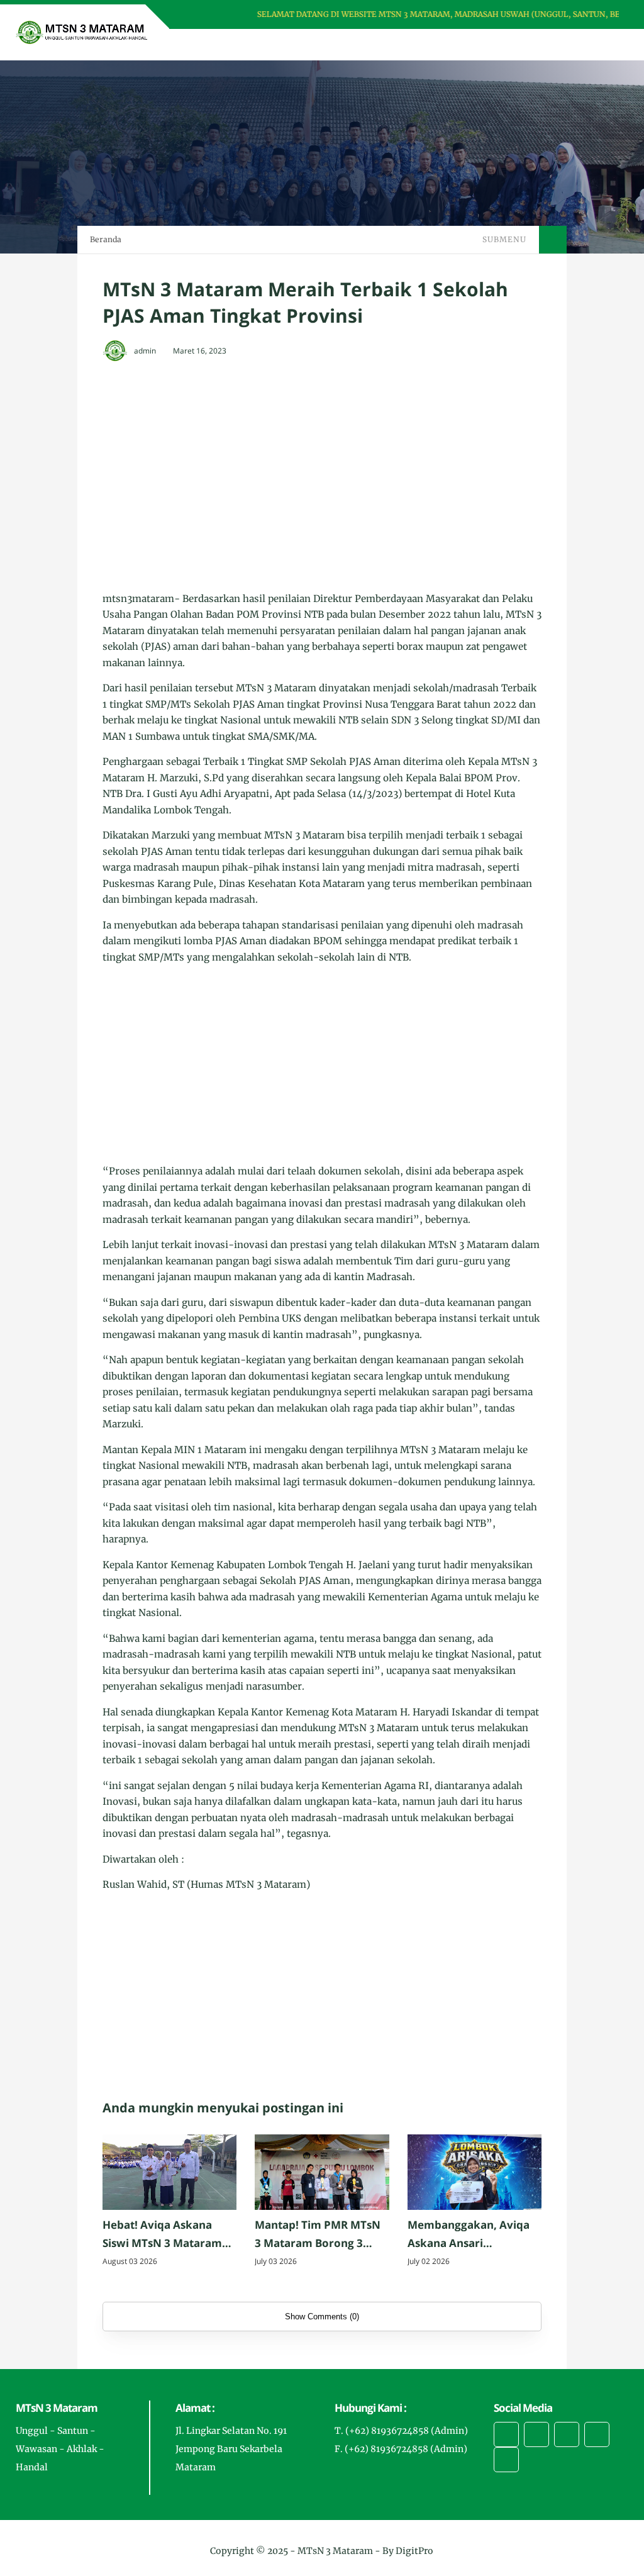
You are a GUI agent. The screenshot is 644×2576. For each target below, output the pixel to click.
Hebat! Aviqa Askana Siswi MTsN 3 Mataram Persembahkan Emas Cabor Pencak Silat (162, 2235)
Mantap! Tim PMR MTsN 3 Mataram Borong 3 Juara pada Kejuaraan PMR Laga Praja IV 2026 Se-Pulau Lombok (318, 2235)
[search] (576, 45)
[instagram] (567, 2434)
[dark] (597, 45)
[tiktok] (597, 2434)
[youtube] (506, 2460)
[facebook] (506, 2434)
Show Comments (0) (322, 2317)
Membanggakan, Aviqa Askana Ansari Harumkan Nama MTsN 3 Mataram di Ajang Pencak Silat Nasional (474, 2235)
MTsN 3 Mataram (335, 2551)
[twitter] (536, 2434)
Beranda (106, 239)
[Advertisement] (322, 464)
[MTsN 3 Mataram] (82, 31)
